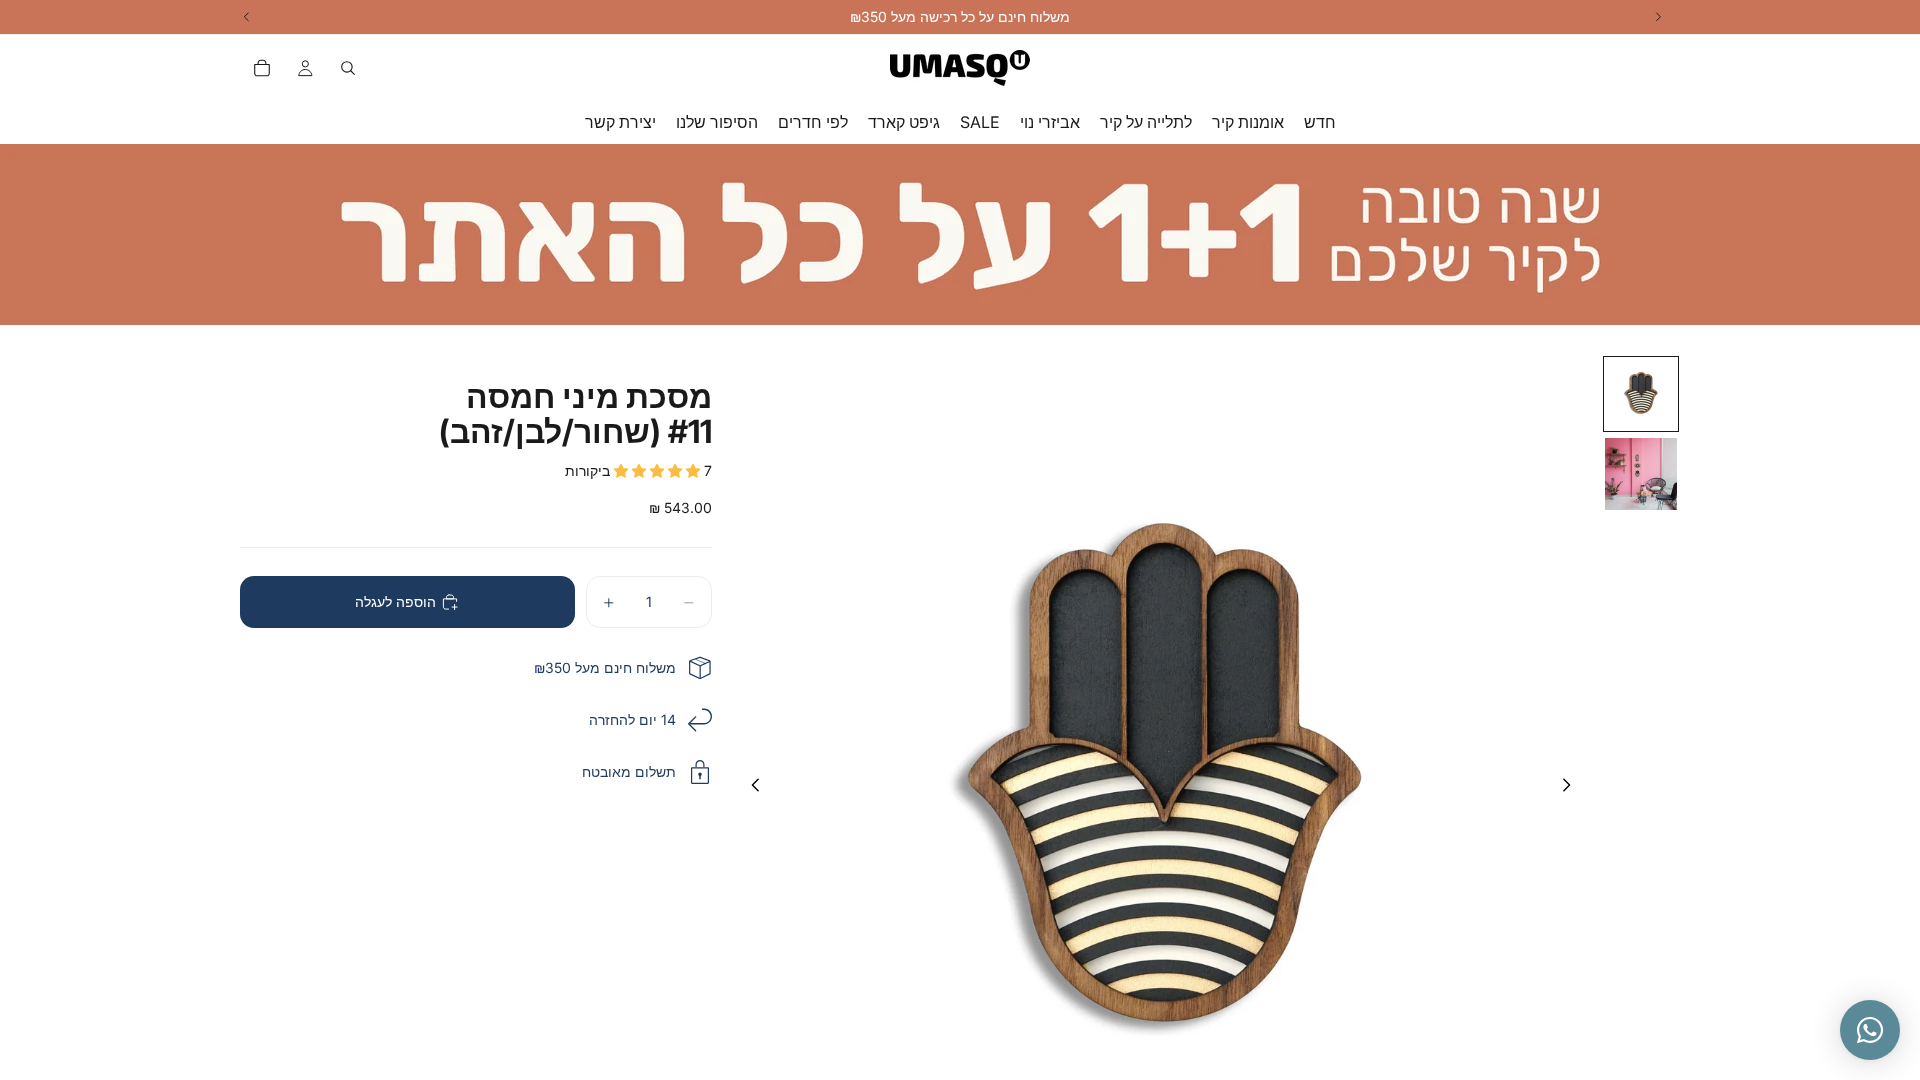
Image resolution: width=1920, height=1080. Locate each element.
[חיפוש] (348, 68)
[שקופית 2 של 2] (1641, 474)
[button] (659, 470)
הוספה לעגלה (395, 601)
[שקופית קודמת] (750, 789)
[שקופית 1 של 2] (1641, 394)
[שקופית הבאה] (1572, 789)
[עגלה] (262, 68)
